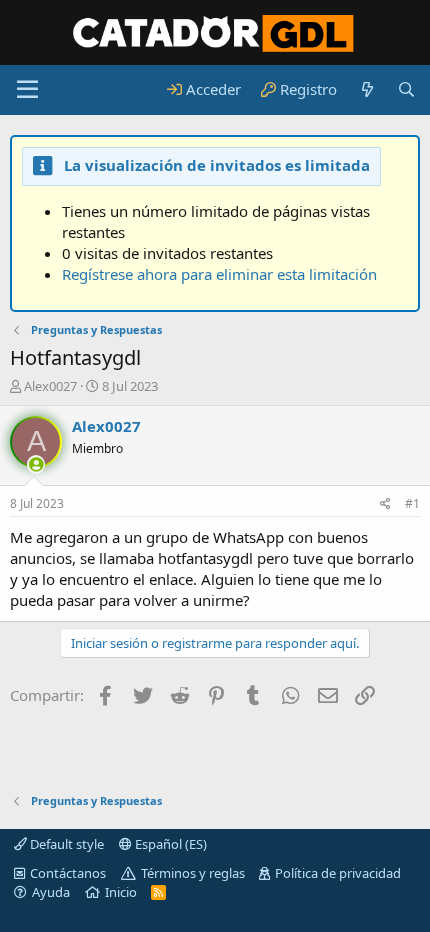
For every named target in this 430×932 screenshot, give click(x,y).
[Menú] (27, 90)
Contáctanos (68, 873)
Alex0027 (50, 386)
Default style (65, 844)
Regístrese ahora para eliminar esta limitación (219, 274)
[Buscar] (406, 89)
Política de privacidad (338, 873)
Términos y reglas (193, 873)
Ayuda (51, 892)
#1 (412, 503)
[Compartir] (385, 504)
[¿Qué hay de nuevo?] (366, 89)
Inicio (121, 892)
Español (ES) (169, 844)
